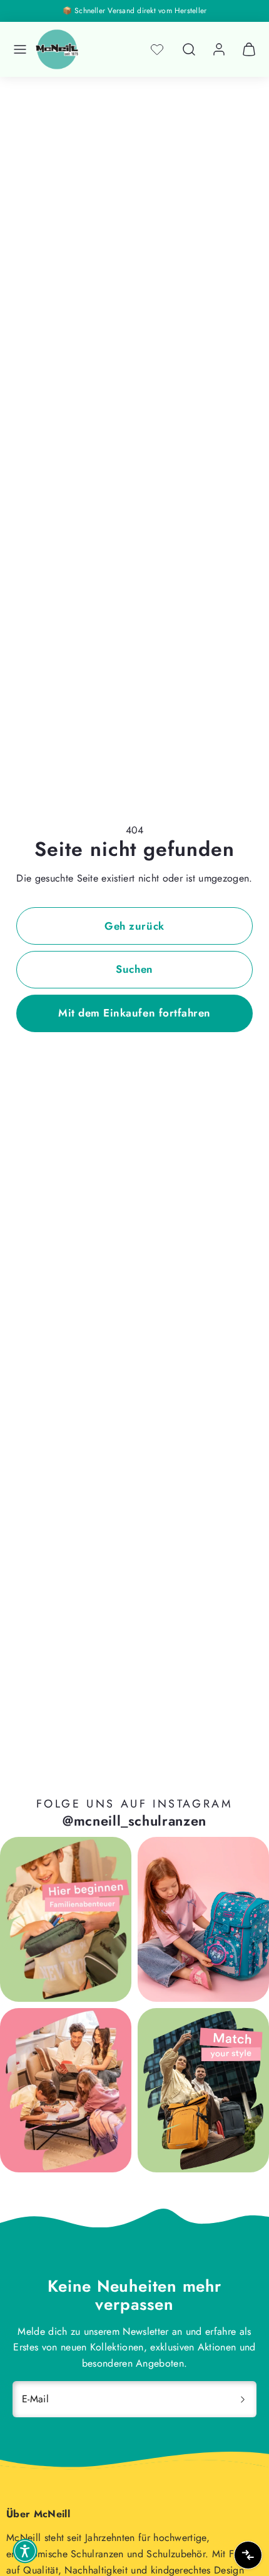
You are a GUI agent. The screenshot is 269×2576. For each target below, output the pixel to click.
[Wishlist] (157, 49)
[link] (219, 49)
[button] (20, 49)
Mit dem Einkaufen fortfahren (134, 1013)
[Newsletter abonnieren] (243, 2399)
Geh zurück (134, 926)
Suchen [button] (134, 969)
